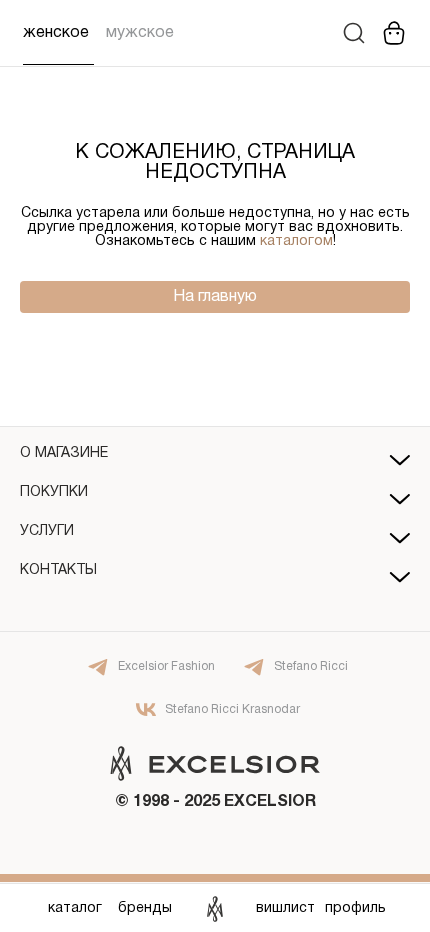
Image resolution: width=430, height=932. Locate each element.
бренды (145, 908)
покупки (54, 492)
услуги (47, 531)
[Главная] (215, 908)
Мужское (140, 33)
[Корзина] (394, 33)
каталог (75, 908)
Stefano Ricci (311, 666)
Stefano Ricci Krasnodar (232, 709)
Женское (56, 33)
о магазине (64, 453)
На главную (215, 297)
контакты (58, 570)
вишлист (285, 908)
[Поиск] (354, 33)
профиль (355, 908)
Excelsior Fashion (166, 666)
